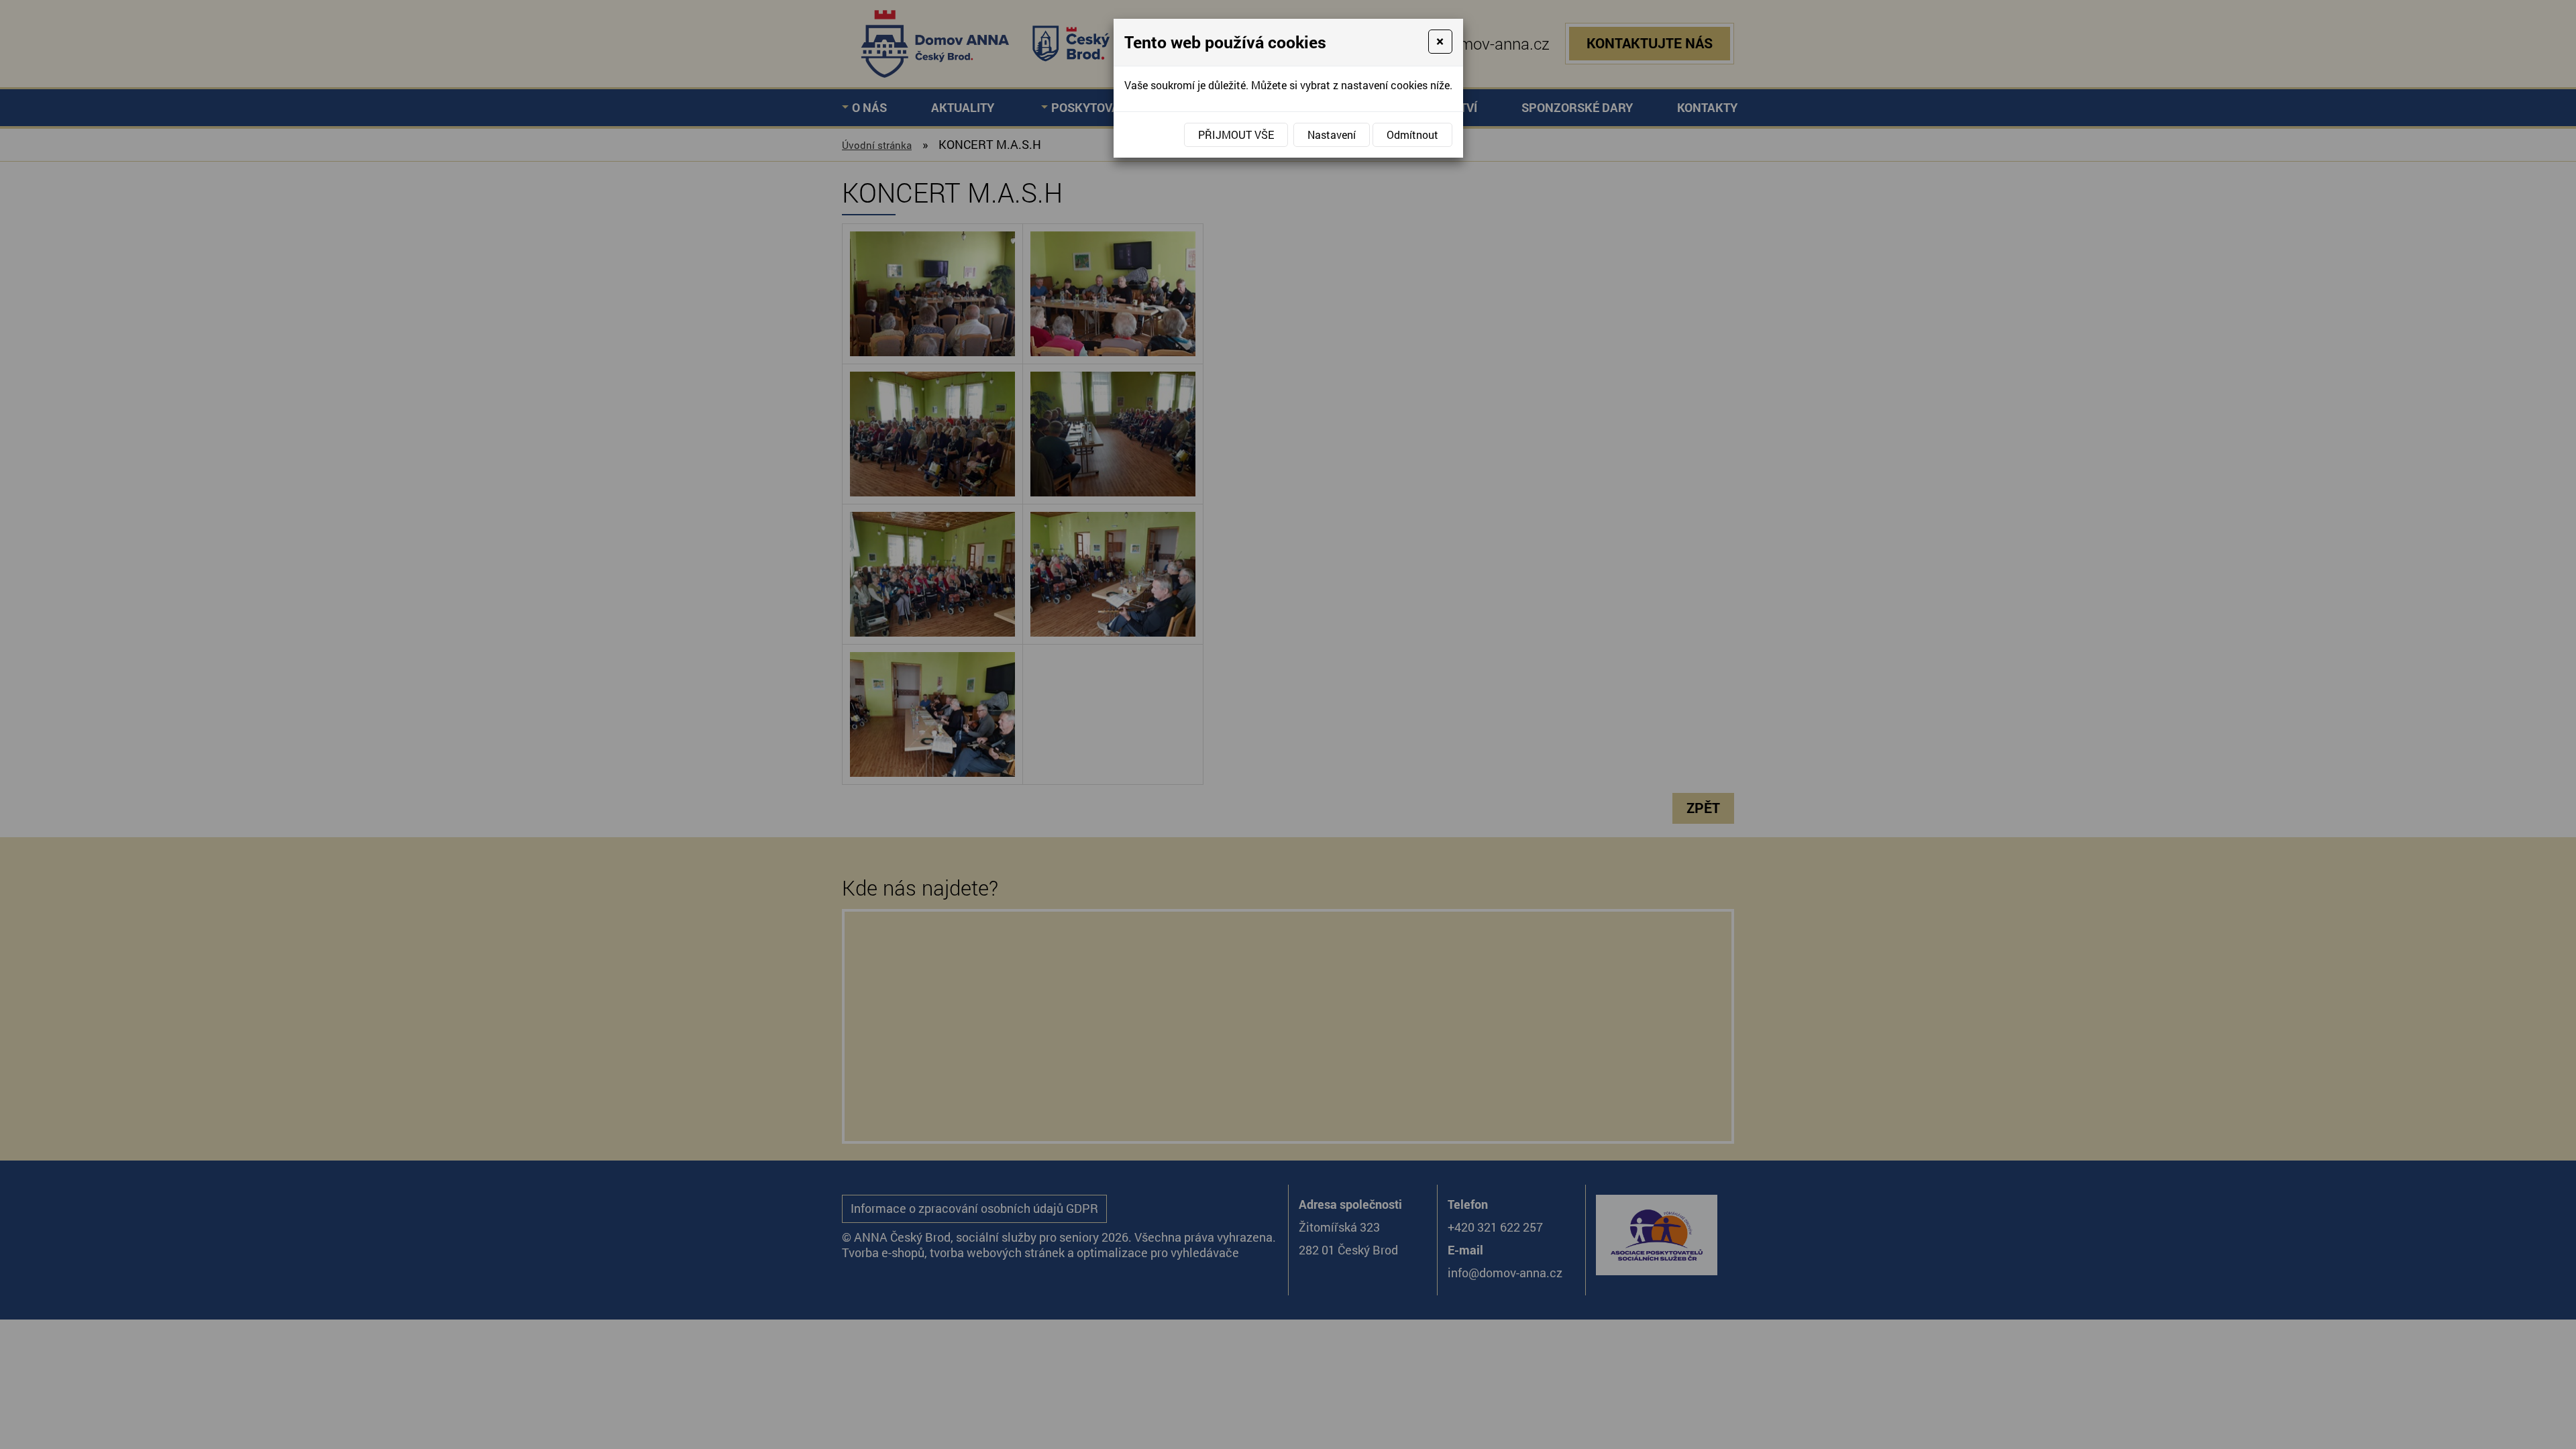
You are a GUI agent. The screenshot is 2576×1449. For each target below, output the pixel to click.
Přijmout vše (1236, 135)
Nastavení (1332, 135)
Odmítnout (1412, 135)
